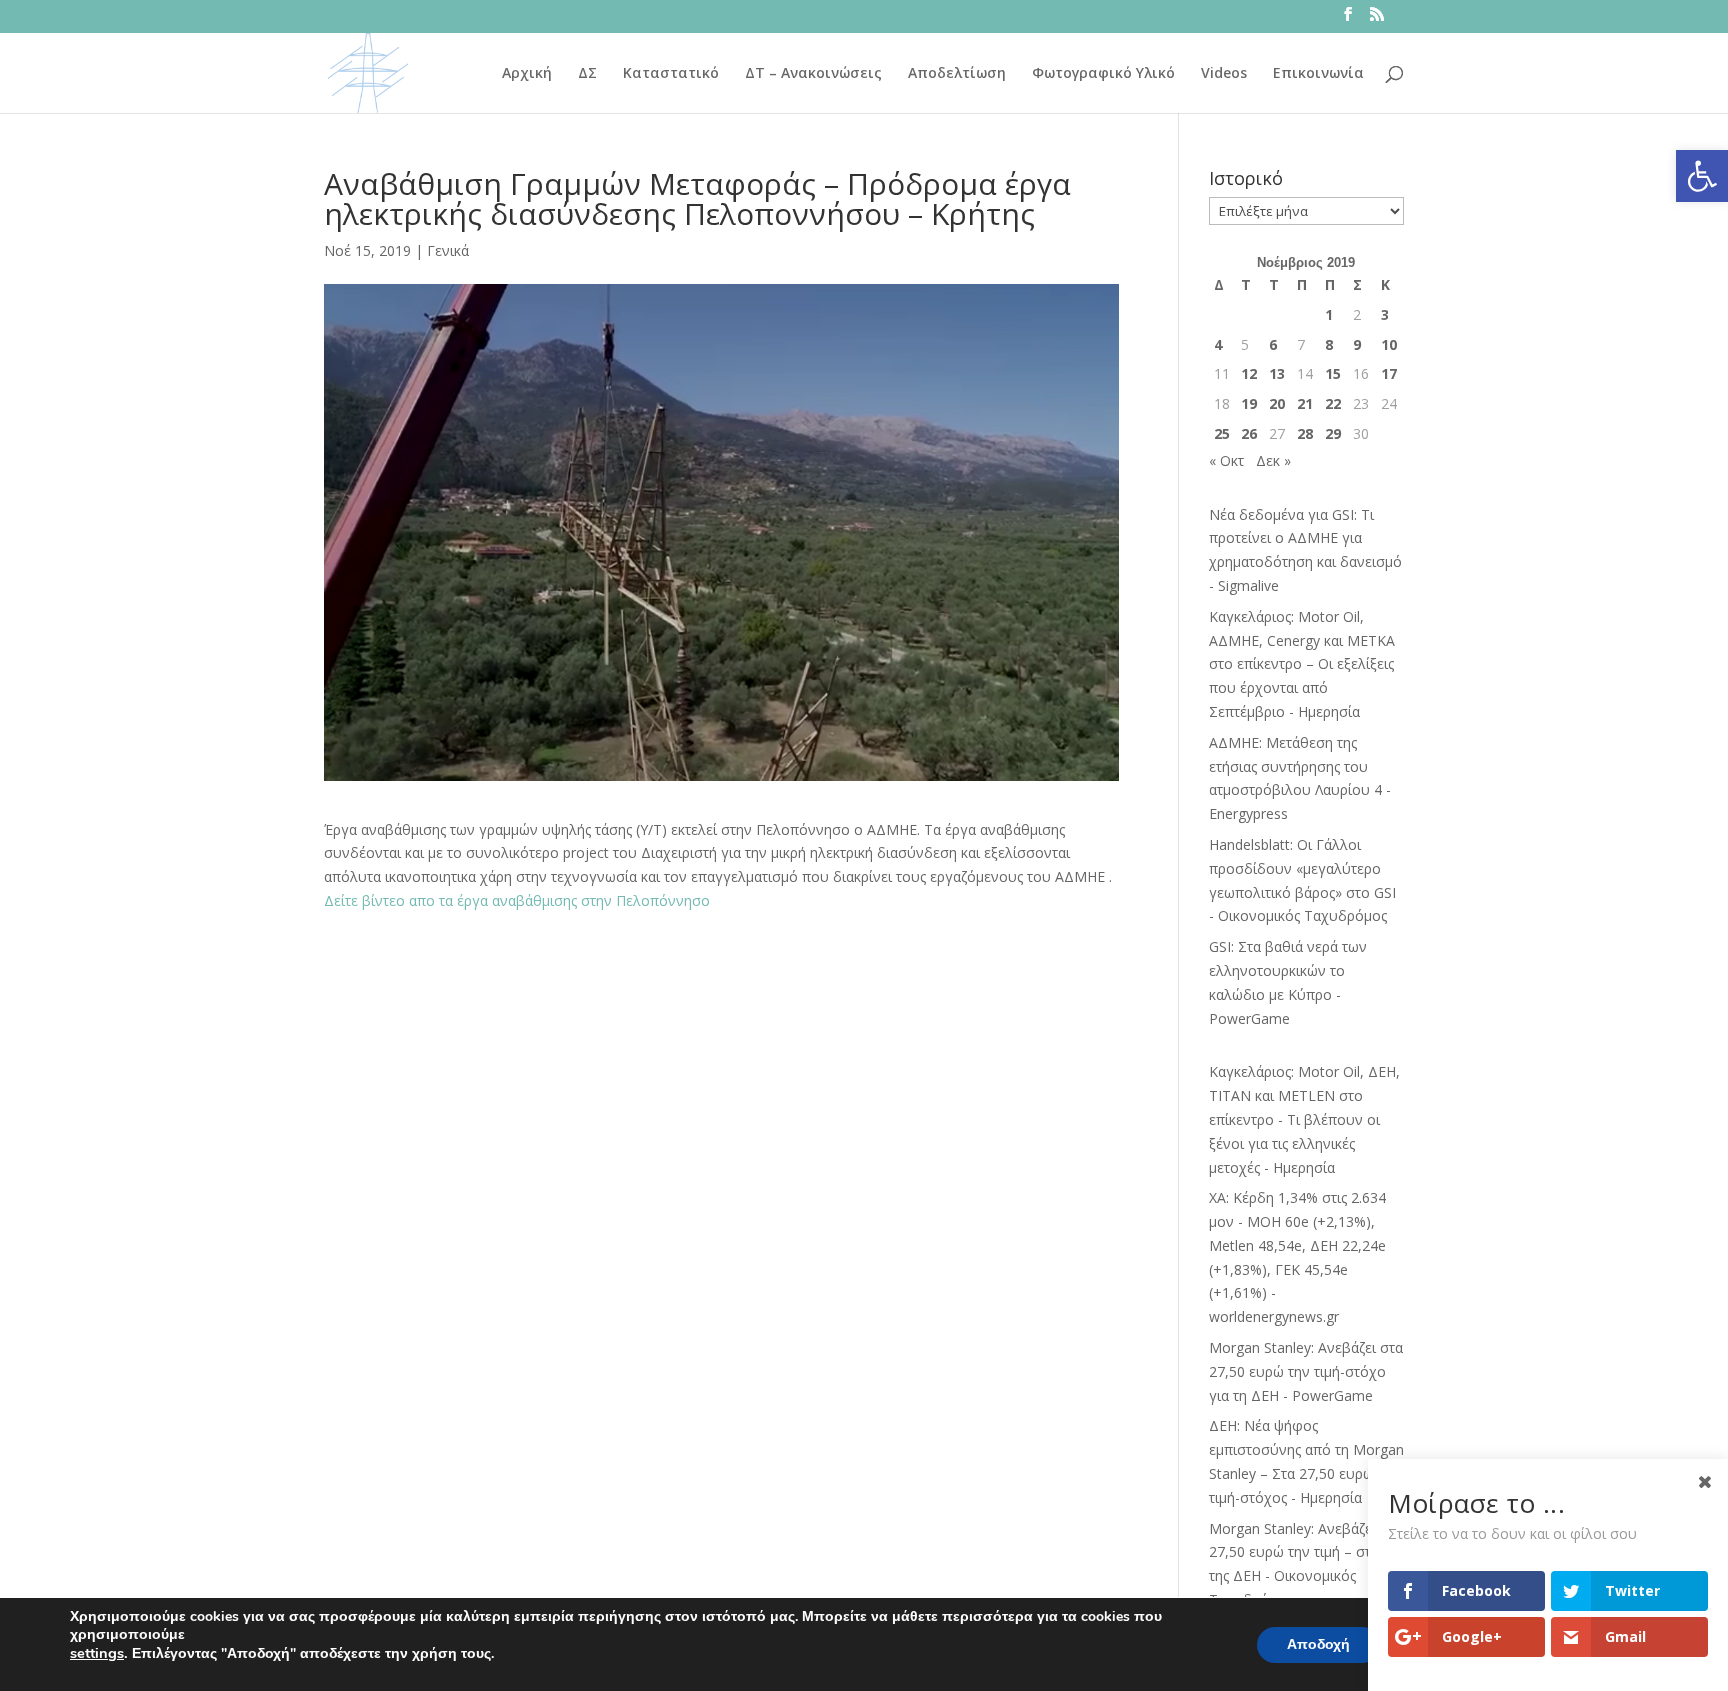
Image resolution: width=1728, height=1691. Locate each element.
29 (1333, 433)
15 (1333, 373)
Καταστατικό (671, 74)
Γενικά (448, 250)
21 (1305, 403)
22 (1333, 403)
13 (1277, 373)
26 (1249, 433)
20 (1277, 403)
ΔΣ (587, 74)
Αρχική (527, 74)
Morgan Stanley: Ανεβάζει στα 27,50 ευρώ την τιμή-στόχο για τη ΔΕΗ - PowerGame (1306, 1371)
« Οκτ (1226, 460)
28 (1305, 433)
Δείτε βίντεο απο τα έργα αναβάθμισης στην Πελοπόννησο (517, 900)
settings (97, 1653)
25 (1222, 433)
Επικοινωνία (1318, 74)
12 (1249, 373)
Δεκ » (1273, 460)
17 (1389, 373)
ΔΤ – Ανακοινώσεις (813, 74)
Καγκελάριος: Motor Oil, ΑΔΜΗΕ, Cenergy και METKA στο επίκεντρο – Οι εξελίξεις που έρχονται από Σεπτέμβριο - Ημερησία (1302, 664)
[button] (1702, 176)
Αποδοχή (1318, 1644)
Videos (1224, 74)
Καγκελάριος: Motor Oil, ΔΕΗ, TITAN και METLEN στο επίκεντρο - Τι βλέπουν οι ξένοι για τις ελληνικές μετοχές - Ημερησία (1304, 1119)
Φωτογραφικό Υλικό (1103, 74)
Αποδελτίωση (957, 74)
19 (1249, 403)
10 (1389, 344)
